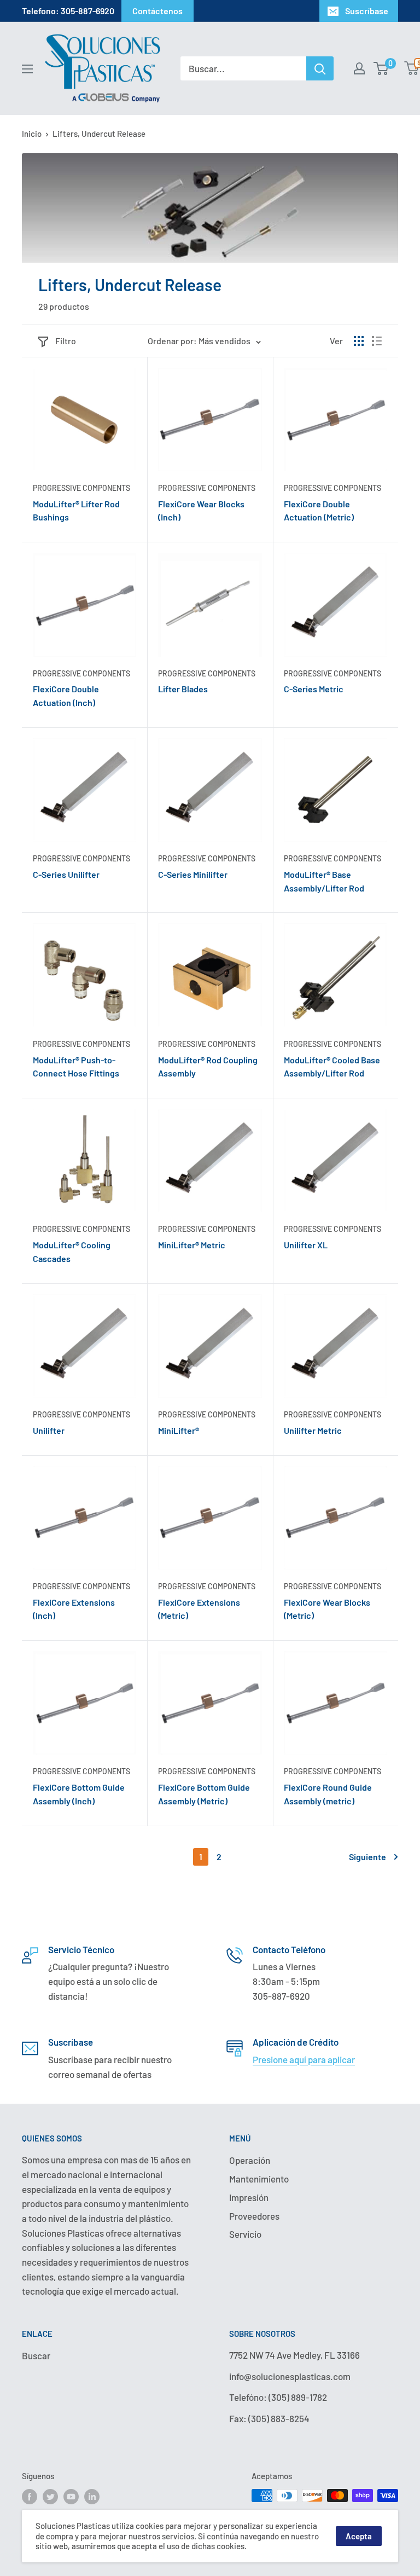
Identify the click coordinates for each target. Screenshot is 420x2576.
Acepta (359, 2536)
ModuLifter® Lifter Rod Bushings (76, 511)
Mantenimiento (259, 2179)
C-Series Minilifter (193, 874)
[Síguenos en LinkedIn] (92, 2497)
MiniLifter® (179, 1430)
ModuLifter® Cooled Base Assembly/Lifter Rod (332, 1067)
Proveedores (254, 2216)
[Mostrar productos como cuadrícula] (359, 341)
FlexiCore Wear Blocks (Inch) (201, 511)
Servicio (245, 2234)
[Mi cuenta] (359, 68)
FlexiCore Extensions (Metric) (199, 1609)
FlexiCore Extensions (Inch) (74, 1609)
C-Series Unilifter (66, 874)
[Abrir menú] (27, 69)
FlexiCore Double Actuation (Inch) (66, 696)
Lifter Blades (183, 689)
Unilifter (49, 1430)
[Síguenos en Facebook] (30, 2497)
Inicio (32, 134)
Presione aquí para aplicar (304, 2059)
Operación (250, 2160)
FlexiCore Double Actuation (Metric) (319, 511)
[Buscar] (320, 68)
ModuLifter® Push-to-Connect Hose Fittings (76, 1067)
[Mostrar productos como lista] (377, 341)
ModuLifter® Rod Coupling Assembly (208, 1067)
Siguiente (367, 1857)
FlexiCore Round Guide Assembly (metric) (328, 1794)
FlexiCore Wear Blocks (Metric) (327, 1609)
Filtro (66, 341)
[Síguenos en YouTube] (71, 2497)
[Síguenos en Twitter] (50, 2497)
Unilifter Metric (313, 1430)
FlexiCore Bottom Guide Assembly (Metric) (204, 1794)
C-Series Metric (314, 689)
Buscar (36, 2355)
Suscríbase (367, 11)
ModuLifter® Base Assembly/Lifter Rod (324, 881)
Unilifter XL (306, 1245)
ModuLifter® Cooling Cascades (72, 1252)
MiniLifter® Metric (192, 1245)
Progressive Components (81, 488)
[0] (381, 68)
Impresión (249, 2197)
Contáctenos (157, 11)
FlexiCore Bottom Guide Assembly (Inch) (79, 1794)
